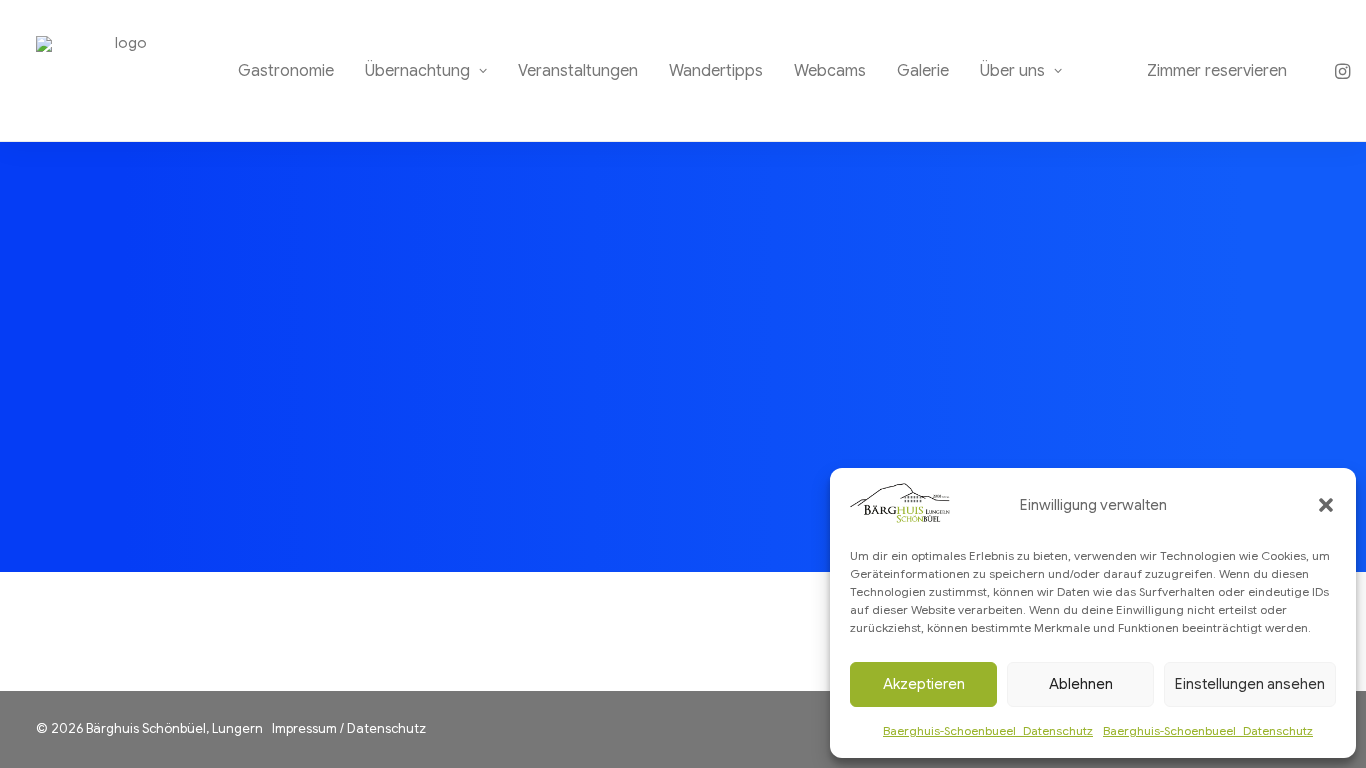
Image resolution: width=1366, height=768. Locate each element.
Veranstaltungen (578, 71)
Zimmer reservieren (1217, 71)
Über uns (1012, 71)
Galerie (923, 71)
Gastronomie (286, 71)
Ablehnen (1081, 684)
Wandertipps (716, 71)
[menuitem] (286, 71)
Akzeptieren (924, 684)
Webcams (830, 71)
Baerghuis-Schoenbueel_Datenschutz (988, 730)
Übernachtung (417, 71)
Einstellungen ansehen (1250, 684)
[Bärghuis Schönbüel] (123, 71)
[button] (1326, 505)
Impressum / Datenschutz (349, 728)
